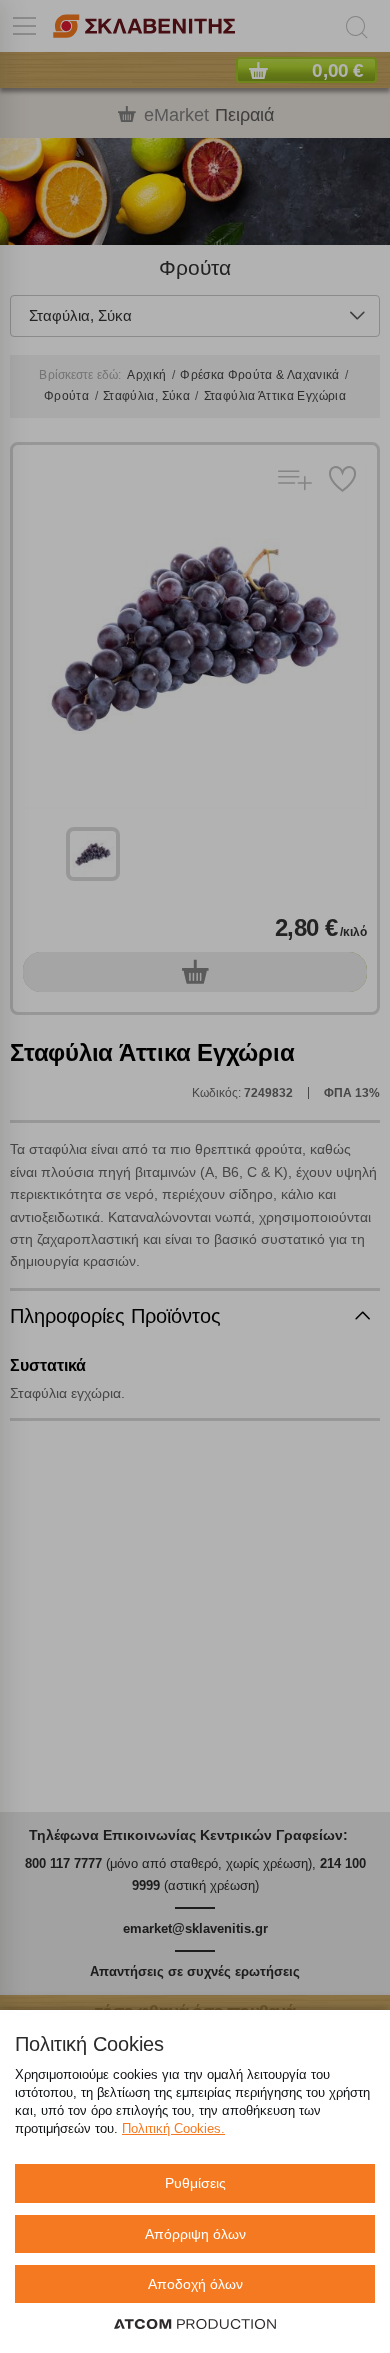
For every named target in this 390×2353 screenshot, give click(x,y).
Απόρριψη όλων (195, 2234)
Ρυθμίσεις (195, 2183)
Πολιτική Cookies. (173, 2128)
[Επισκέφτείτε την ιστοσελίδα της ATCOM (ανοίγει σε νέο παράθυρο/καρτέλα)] (195, 2325)
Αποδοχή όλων (195, 2284)
